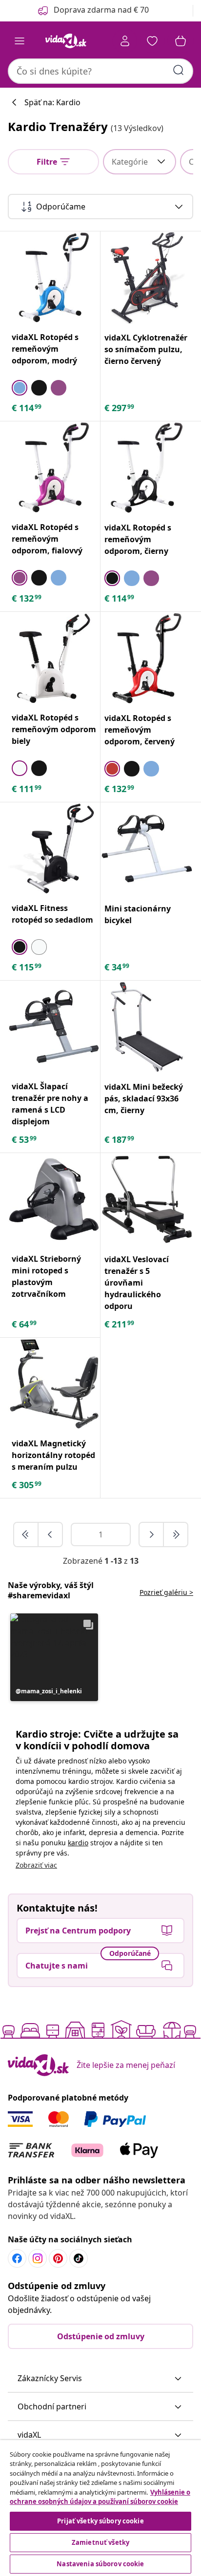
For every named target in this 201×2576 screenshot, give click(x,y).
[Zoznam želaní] (152, 41)
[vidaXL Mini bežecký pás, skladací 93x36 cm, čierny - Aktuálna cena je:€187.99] (147, 1027)
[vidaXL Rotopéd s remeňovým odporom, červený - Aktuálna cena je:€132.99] (147, 658)
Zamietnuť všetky (100, 2542)
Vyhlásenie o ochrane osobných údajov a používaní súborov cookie (100, 2497)
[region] (100, 2508)
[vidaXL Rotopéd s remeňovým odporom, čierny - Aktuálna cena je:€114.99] (147, 468)
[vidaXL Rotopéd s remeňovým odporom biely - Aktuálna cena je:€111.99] (54, 658)
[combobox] (100, 71)
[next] (152, 1534)
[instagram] (38, 2258)
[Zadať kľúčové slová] (179, 70)
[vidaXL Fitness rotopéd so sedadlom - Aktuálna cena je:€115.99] (54, 848)
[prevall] (26, 1534)
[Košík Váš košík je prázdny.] (181, 41)
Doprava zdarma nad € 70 (101, 10)
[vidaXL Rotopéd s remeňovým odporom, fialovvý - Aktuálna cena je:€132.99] (54, 467)
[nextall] (176, 1534)
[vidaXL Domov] (66, 41)
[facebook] (17, 2258)
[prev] (50, 1534)
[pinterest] (58, 2258)
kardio (78, 1843)
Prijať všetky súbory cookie (100, 2521)
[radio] (20, 388)
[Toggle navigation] (20, 41)
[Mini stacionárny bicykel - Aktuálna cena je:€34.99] (147, 849)
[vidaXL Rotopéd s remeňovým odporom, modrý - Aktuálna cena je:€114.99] (54, 277)
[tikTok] (79, 2258)
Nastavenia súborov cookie (100, 2564)
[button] (54, 1657)
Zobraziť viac (36, 1865)
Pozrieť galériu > (166, 1592)
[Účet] (125, 41)
